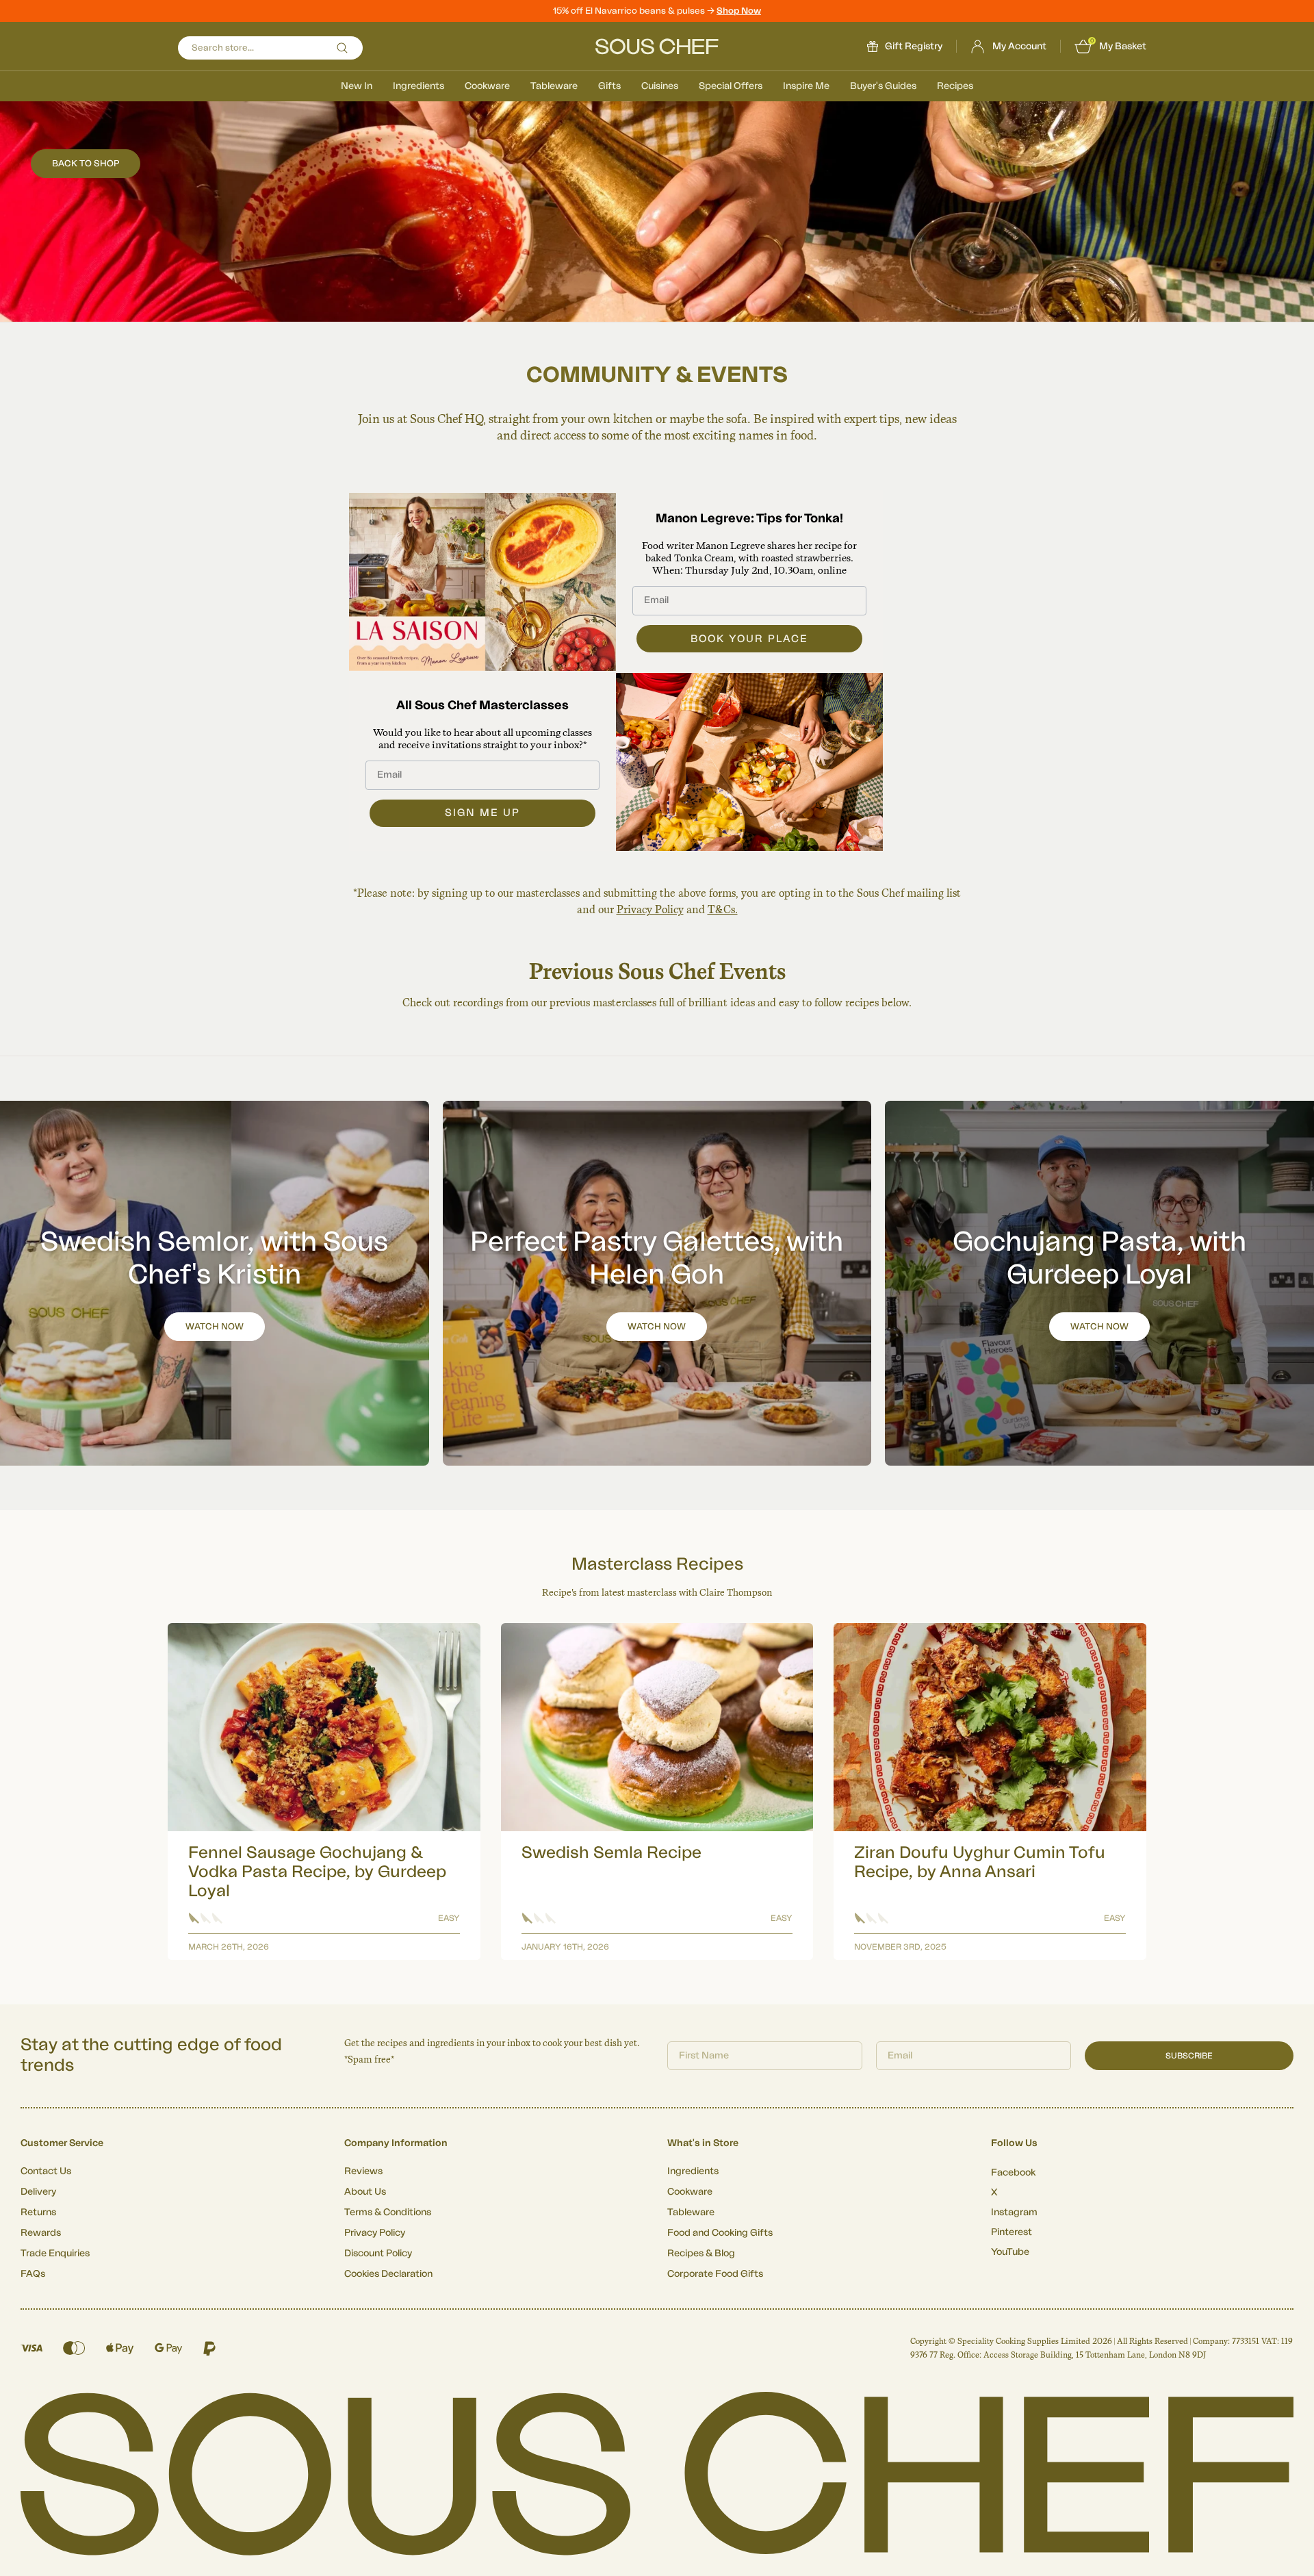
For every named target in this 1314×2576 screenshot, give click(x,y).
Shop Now (739, 11)
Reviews (363, 2171)
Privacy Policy (650, 909)
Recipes (955, 86)
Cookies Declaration (388, 2274)
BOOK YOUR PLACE (749, 639)
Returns (38, 2212)
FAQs (33, 2274)
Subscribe (1189, 2056)
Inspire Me (806, 86)
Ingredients (418, 86)
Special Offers (731, 86)
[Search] (342, 48)
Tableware (554, 86)
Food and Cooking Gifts (720, 2233)
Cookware (487, 86)
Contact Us (46, 2171)
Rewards (41, 2233)
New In (357, 86)
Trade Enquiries (55, 2254)
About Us (365, 2192)
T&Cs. (723, 909)
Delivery (38, 2192)
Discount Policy (378, 2254)
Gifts (609, 86)
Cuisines (660, 86)
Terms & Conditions (388, 2212)
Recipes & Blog (701, 2254)
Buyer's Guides (883, 86)
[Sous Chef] (657, 47)
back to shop (86, 163)
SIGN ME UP (482, 813)
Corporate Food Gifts (715, 2274)
